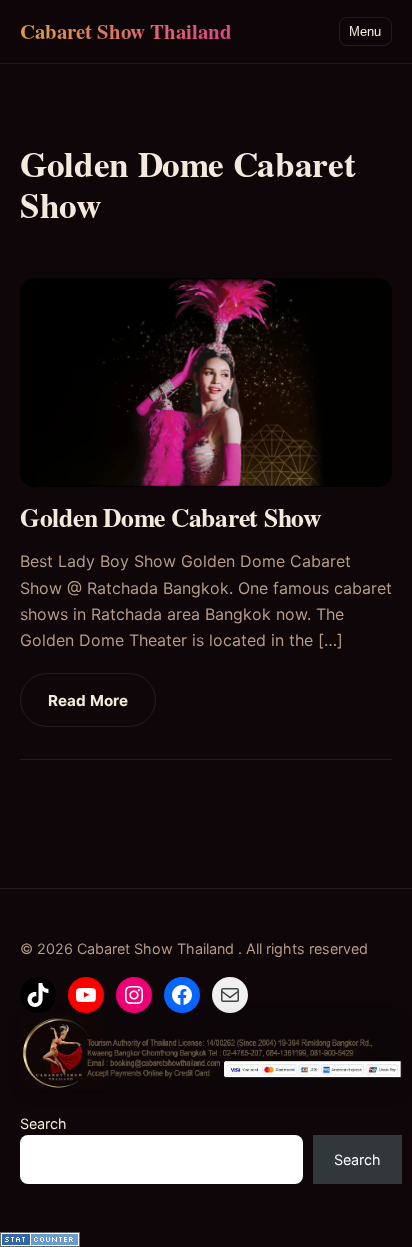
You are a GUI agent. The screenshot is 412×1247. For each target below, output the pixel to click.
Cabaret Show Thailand (126, 31)
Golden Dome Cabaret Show (175, 517)
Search (43, 1123)
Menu (365, 31)
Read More (88, 700)
